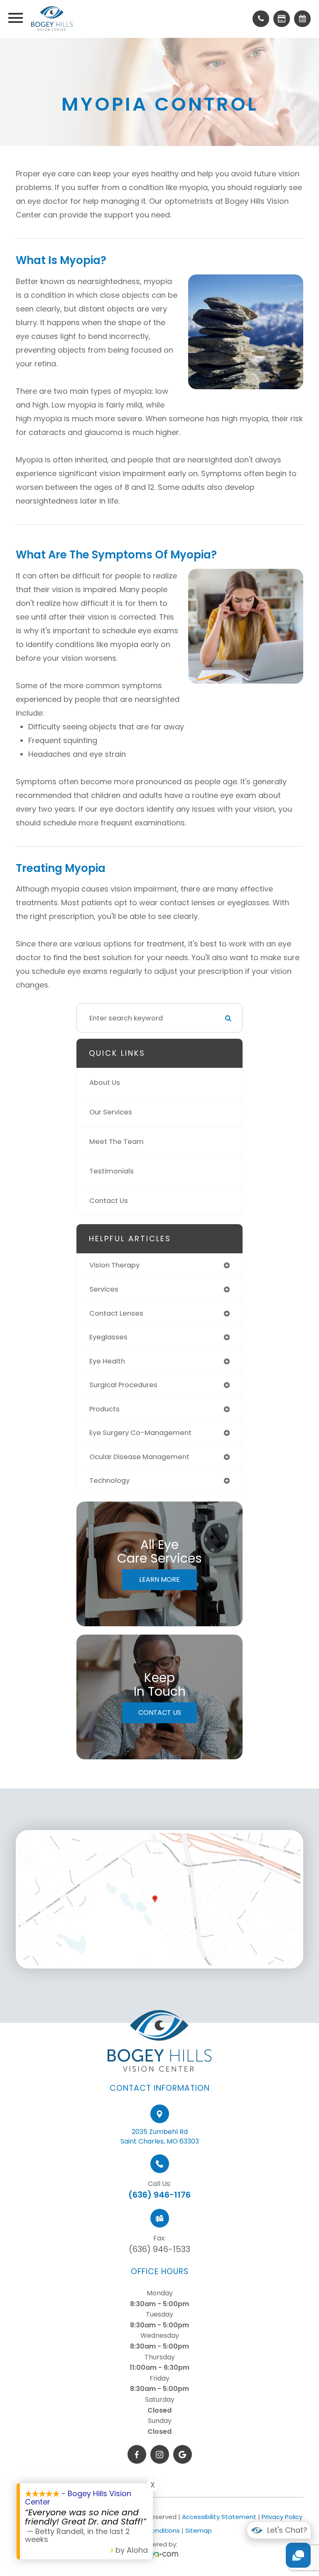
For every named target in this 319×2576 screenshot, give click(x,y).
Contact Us (109, 1201)
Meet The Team (117, 1142)
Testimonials (112, 1171)
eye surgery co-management (140, 1433)
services (104, 1289)
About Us (105, 1083)
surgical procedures (123, 1385)
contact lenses (116, 1313)
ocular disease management (139, 1457)
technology (109, 1481)
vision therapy (114, 1265)
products (104, 1409)
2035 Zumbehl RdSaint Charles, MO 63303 (160, 2136)
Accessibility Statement (219, 2517)
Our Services (111, 1112)
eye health (107, 1361)
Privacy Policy (282, 2517)
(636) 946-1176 (159, 2195)
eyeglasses (108, 1337)
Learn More (159, 1579)
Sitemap (199, 2530)
